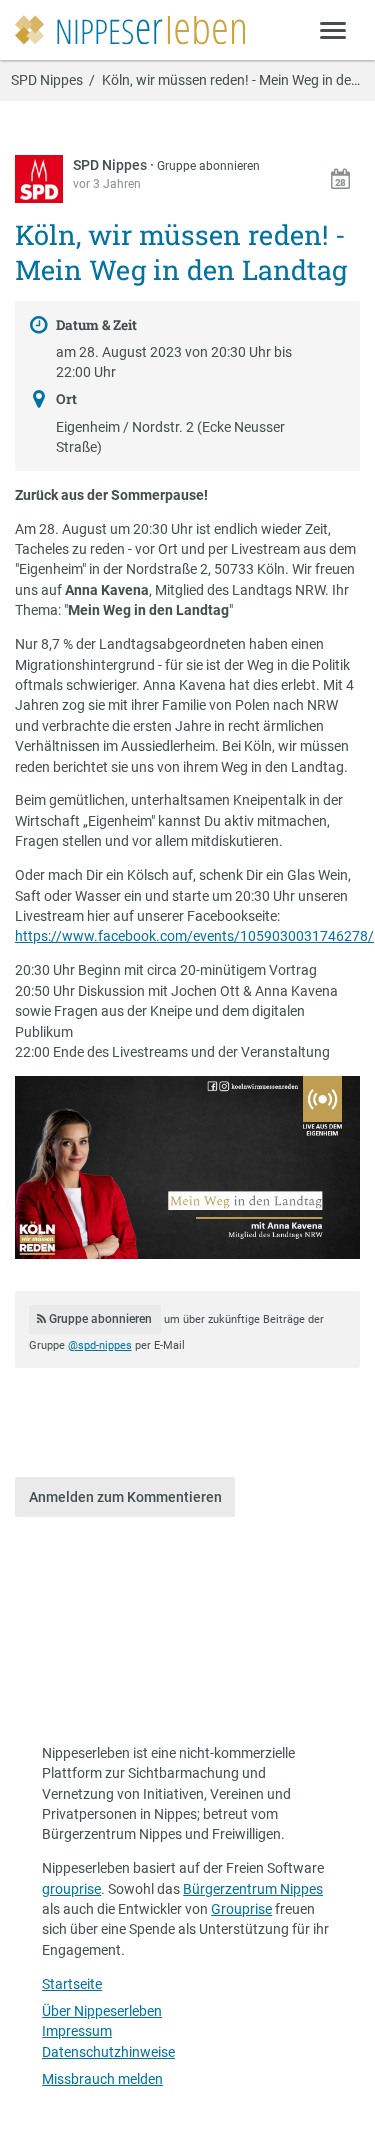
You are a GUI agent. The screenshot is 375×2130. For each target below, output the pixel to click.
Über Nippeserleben (102, 2011)
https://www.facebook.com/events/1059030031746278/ (194, 936)
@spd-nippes (100, 1345)
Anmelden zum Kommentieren (125, 1497)
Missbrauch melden (102, 2079)
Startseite (72, 1984)
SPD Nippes (47, 81)
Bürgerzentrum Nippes (253, 1889)
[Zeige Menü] (333, 29)
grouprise (71, 1889)
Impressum (77, 2031)
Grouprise (241, 1909)
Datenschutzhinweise (108, 2052)
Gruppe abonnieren (208, 166)
